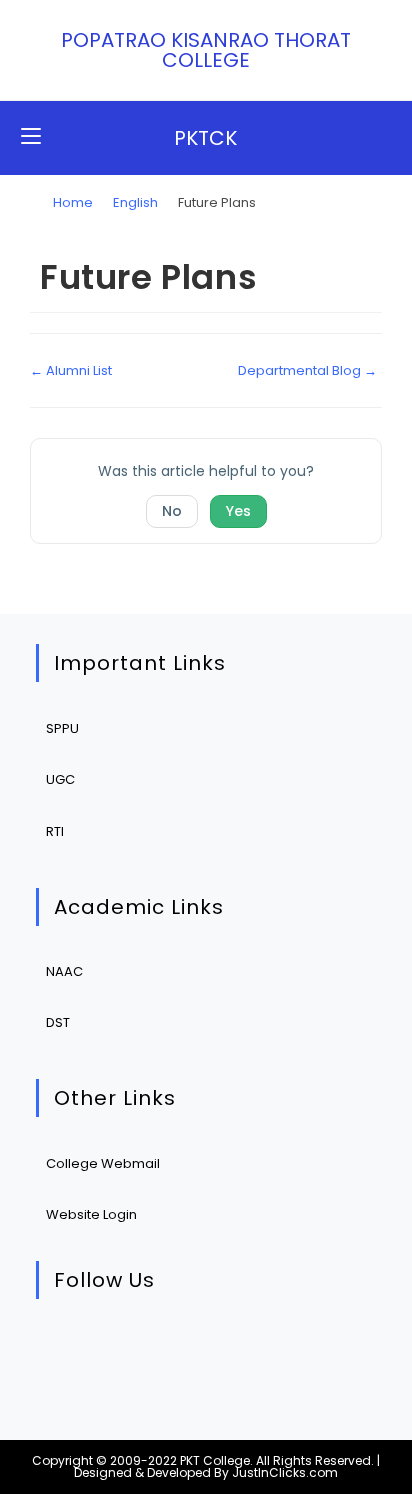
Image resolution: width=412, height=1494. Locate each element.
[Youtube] (249, 1349)
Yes (238, 511)
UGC (60, 779)
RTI (55, 831)
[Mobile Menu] (31, 137)
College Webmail (103, 1163)
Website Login (91, 1214)
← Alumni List (71, 370)
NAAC (64, 971)
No (172, 511)
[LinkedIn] (188, 1349)
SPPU (62, 728)
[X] (66, 1349)
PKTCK (205, 138)
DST (58, 1022)
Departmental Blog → (307, 370)
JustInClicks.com (285, 1472)
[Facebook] (127, 1349)
